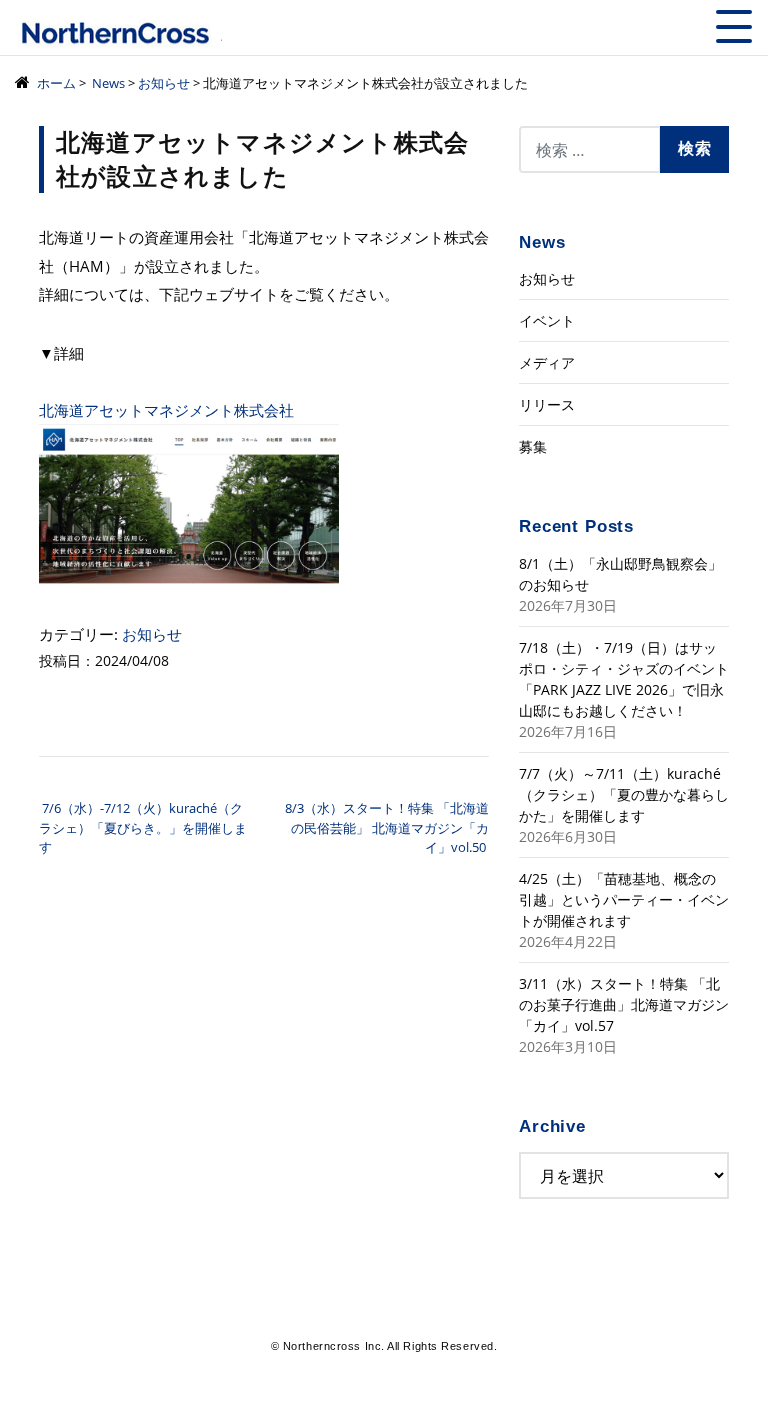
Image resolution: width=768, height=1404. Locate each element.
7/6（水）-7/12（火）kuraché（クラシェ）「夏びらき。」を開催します (143, 827)
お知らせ (152, 634)
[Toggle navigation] (734, 26)
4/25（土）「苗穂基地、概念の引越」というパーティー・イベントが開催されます (624, 899)
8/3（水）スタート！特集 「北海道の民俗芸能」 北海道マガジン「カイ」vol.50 (387, 827)
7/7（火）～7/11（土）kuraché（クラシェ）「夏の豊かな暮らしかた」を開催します (624, 794)
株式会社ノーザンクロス (118, 34)
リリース (547, 404)
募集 (533, 446)
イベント (547, 320)
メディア (547, 362)
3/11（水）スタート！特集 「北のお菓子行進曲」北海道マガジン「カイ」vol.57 (624, 1004)
